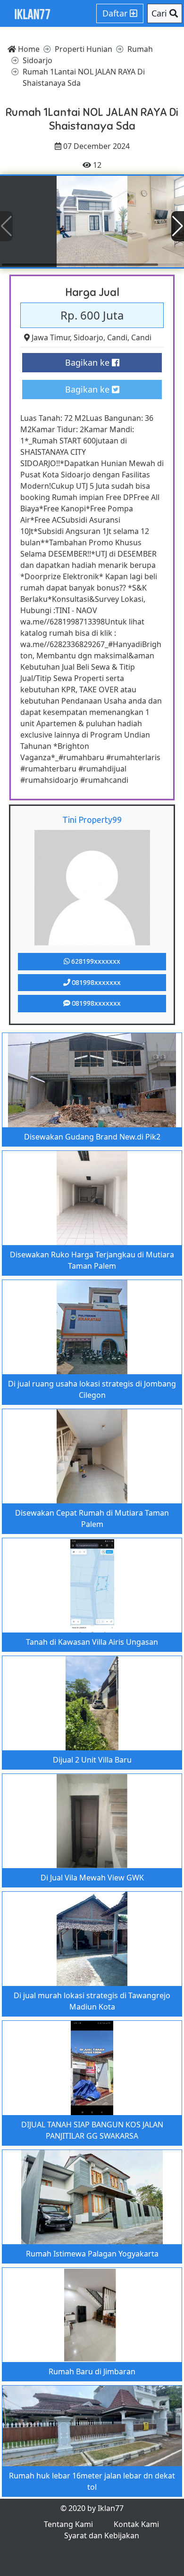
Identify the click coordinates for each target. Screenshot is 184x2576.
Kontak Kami (136, 2524)
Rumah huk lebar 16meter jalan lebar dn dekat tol (92, 2481)
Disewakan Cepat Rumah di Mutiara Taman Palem (92, 1518)
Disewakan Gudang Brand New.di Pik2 (92, 1137)
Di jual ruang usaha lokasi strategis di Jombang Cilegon (92, 1389)
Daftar (116, 13)
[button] (178, 226)
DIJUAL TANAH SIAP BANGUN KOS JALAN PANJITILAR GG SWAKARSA (92, 2130)
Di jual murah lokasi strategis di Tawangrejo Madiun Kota (92, 2001)
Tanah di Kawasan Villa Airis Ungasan (92, 1642)
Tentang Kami (68, 2524)
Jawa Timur (51, 337)
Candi (117, 337)
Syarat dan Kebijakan (102, 2535)
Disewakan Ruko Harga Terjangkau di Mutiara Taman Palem (92, 1260)
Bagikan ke (88, 362)
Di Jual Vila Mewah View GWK (92, 1878)
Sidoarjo (88, 337)
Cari (160, 13)
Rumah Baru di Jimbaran (92, 2371)
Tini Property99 (92, 820)
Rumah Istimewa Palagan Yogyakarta (92, 2254)
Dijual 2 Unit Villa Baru (92, 1760)
